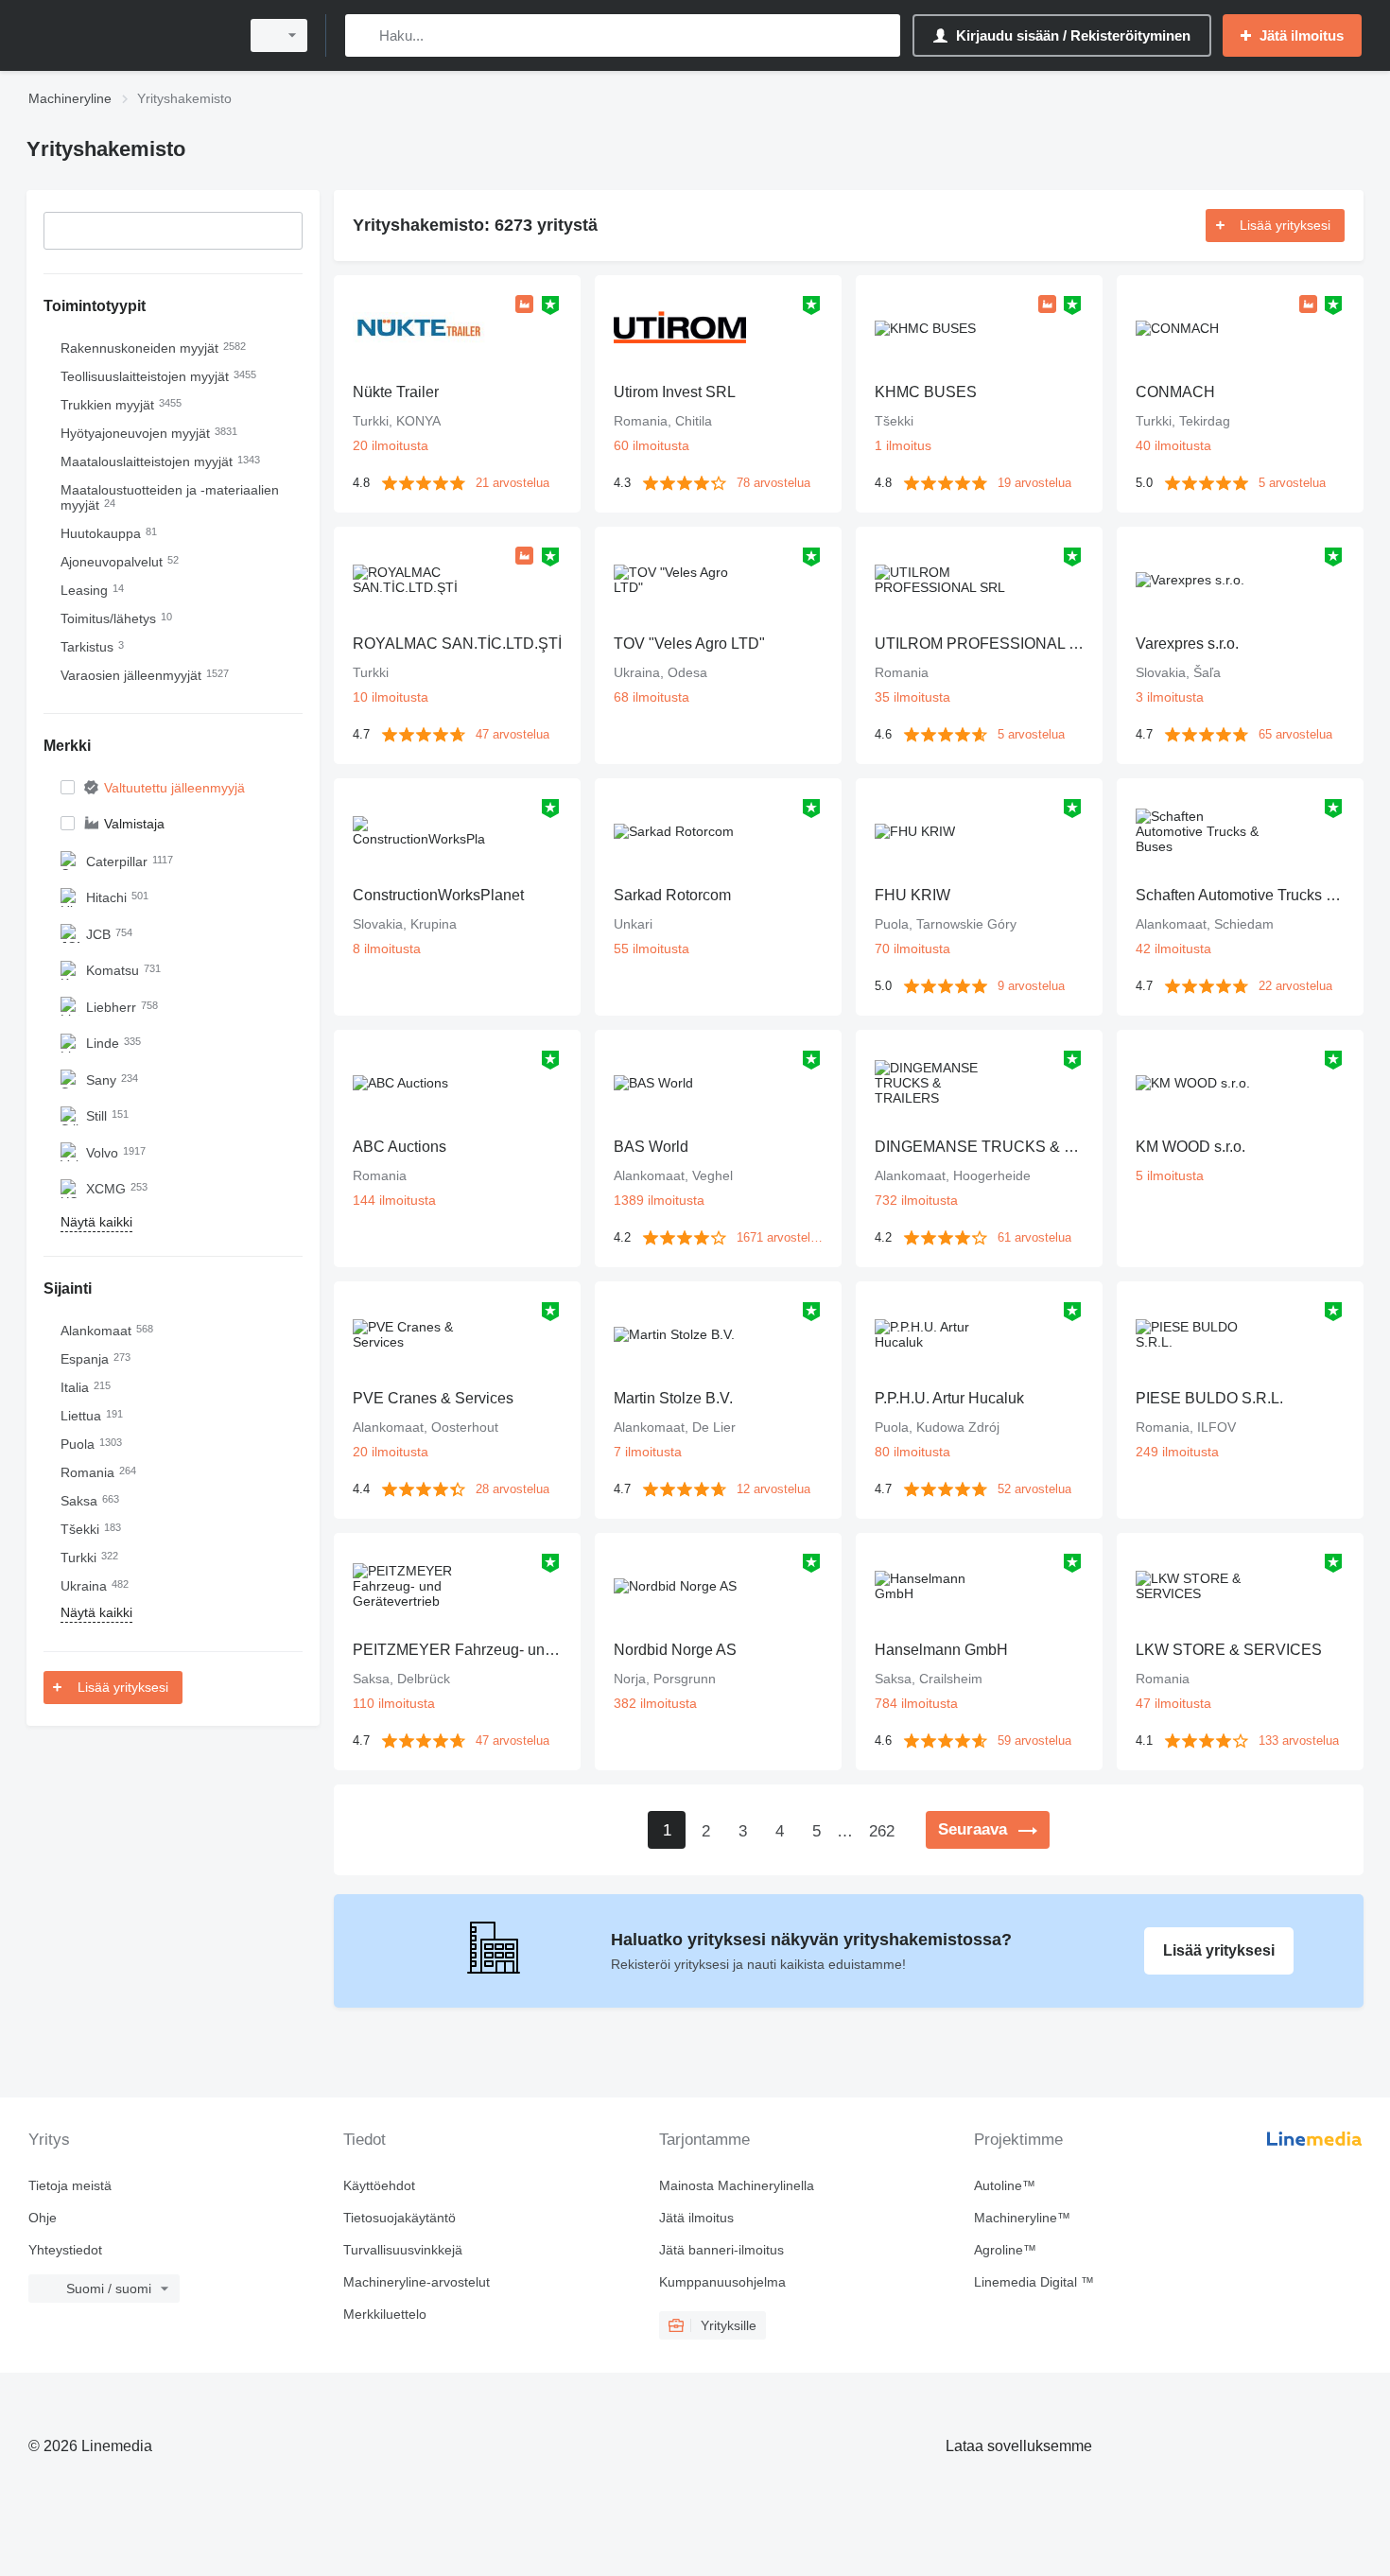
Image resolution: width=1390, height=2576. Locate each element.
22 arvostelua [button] (1295, 986)
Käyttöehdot (379, 2185)
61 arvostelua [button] (1034, 1237)
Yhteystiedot (65, 2250)
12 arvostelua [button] (773, 1489)
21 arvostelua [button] (513, 483)
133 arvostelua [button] (1299, 1741)
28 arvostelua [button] (513, 1489)
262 (882, 1831)
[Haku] (364, 35)
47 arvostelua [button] (513, 734)
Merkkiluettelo (385, 2314)
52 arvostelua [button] (1034, 1489)
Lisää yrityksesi (123, 1687)
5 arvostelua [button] (1292, 483)
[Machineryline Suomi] (128, 35)
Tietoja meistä (70, 2185)
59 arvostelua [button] (1034, 1741)
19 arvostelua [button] (1034, 483)
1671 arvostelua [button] (780, 1237)
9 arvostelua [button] (1031, 986)
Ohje (43, 2218)
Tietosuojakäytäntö (400, 2218)
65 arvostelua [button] (1295, 734)
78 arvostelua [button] (773, 483)
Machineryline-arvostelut (417, 2282)
